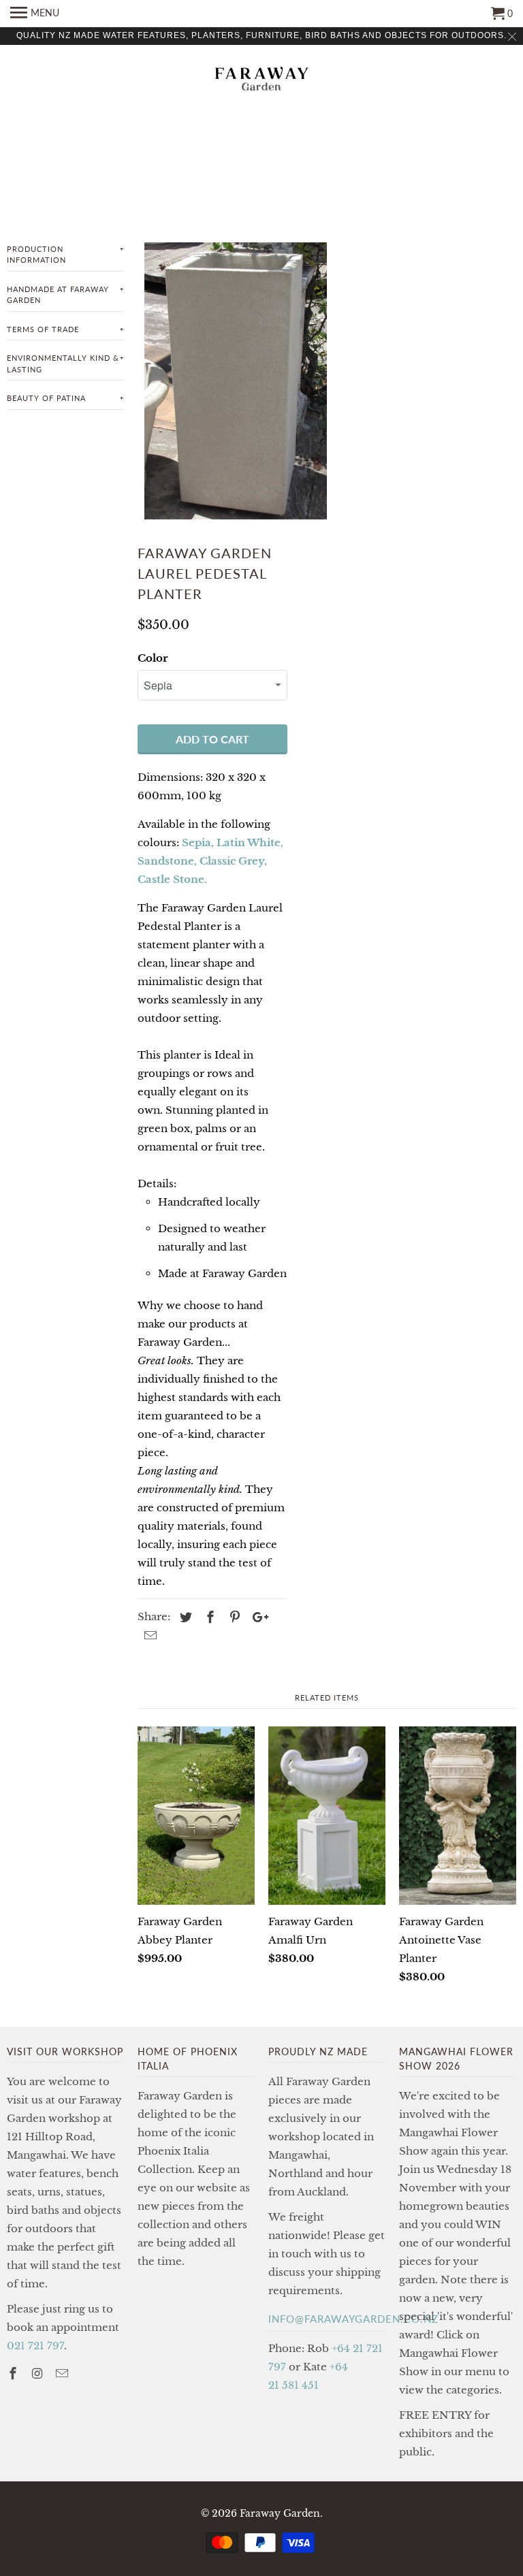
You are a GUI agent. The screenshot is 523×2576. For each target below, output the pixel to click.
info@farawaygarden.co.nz (353, 2319)
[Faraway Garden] (261, 80)
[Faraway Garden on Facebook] (14, 2374)
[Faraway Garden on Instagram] (39, 2374)
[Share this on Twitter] (184, 1617)
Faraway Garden (280, 2513)
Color (153, 658)
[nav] (35, 14)
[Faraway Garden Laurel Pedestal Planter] (236, 381)
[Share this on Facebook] (208, 1617)
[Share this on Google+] (257, 1617)
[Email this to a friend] (148, 1636)
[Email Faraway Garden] (63, 2374)
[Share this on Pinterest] (233, 1617)
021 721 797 (35, 2346)
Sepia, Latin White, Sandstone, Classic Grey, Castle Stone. (210, 861)
